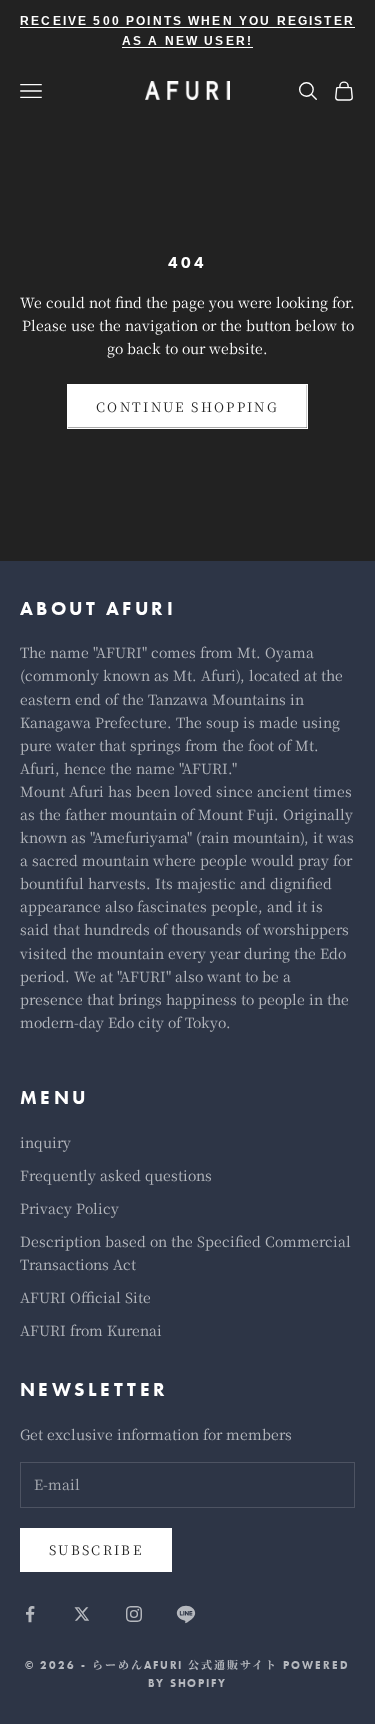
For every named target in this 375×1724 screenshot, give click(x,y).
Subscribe (96, 1549)
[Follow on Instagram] (134, 1614)
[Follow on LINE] (186, 1614)
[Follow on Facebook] (30, 1614)
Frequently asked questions (116, 1175)
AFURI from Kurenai (91, 1330)
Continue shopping (187, 406)
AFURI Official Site (85, 1297)
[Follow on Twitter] (82, 1614)
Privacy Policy (69, 1208)
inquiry (45, 1142)
